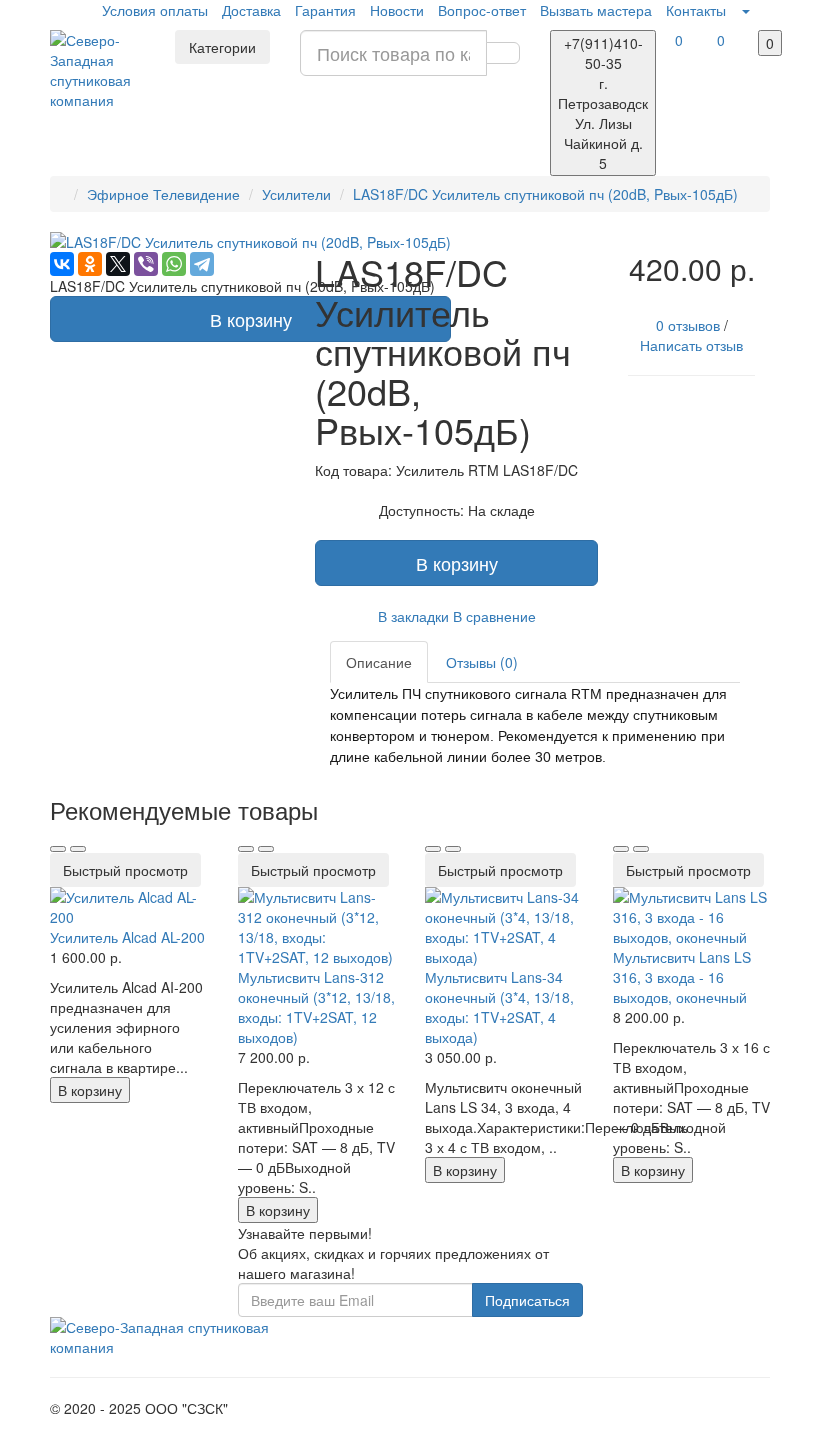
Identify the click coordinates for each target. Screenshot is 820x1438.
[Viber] (146, 264)
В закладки (413, 616)
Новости (397, 10)
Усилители (296, 194)
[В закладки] (58, 849)
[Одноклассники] (90, 264)
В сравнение (494, 616)
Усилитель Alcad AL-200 (127, 937)
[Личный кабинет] (745, 10)
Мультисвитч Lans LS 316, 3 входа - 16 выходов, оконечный (682, 977)
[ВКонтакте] (62, 264)
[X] (118, 264)
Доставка (251, 10)
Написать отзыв (691, 345)
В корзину (251, 319)
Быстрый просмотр (125, 870)
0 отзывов (688, 325)
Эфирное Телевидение (163, 194)
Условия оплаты (155, 10)
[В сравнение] (78, 849)
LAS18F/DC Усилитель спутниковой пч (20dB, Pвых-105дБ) (545, 194)
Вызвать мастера (596, 10)
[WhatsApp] (174, 264)
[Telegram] (202, 264)
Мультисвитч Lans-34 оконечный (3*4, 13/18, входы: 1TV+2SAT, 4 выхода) (499, 1007)
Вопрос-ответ (482, 10)
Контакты (696, 10)
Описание (379, 662)
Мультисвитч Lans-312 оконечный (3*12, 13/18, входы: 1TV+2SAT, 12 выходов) (316, 1007)
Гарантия (325, 10)
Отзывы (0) (482, 662)
